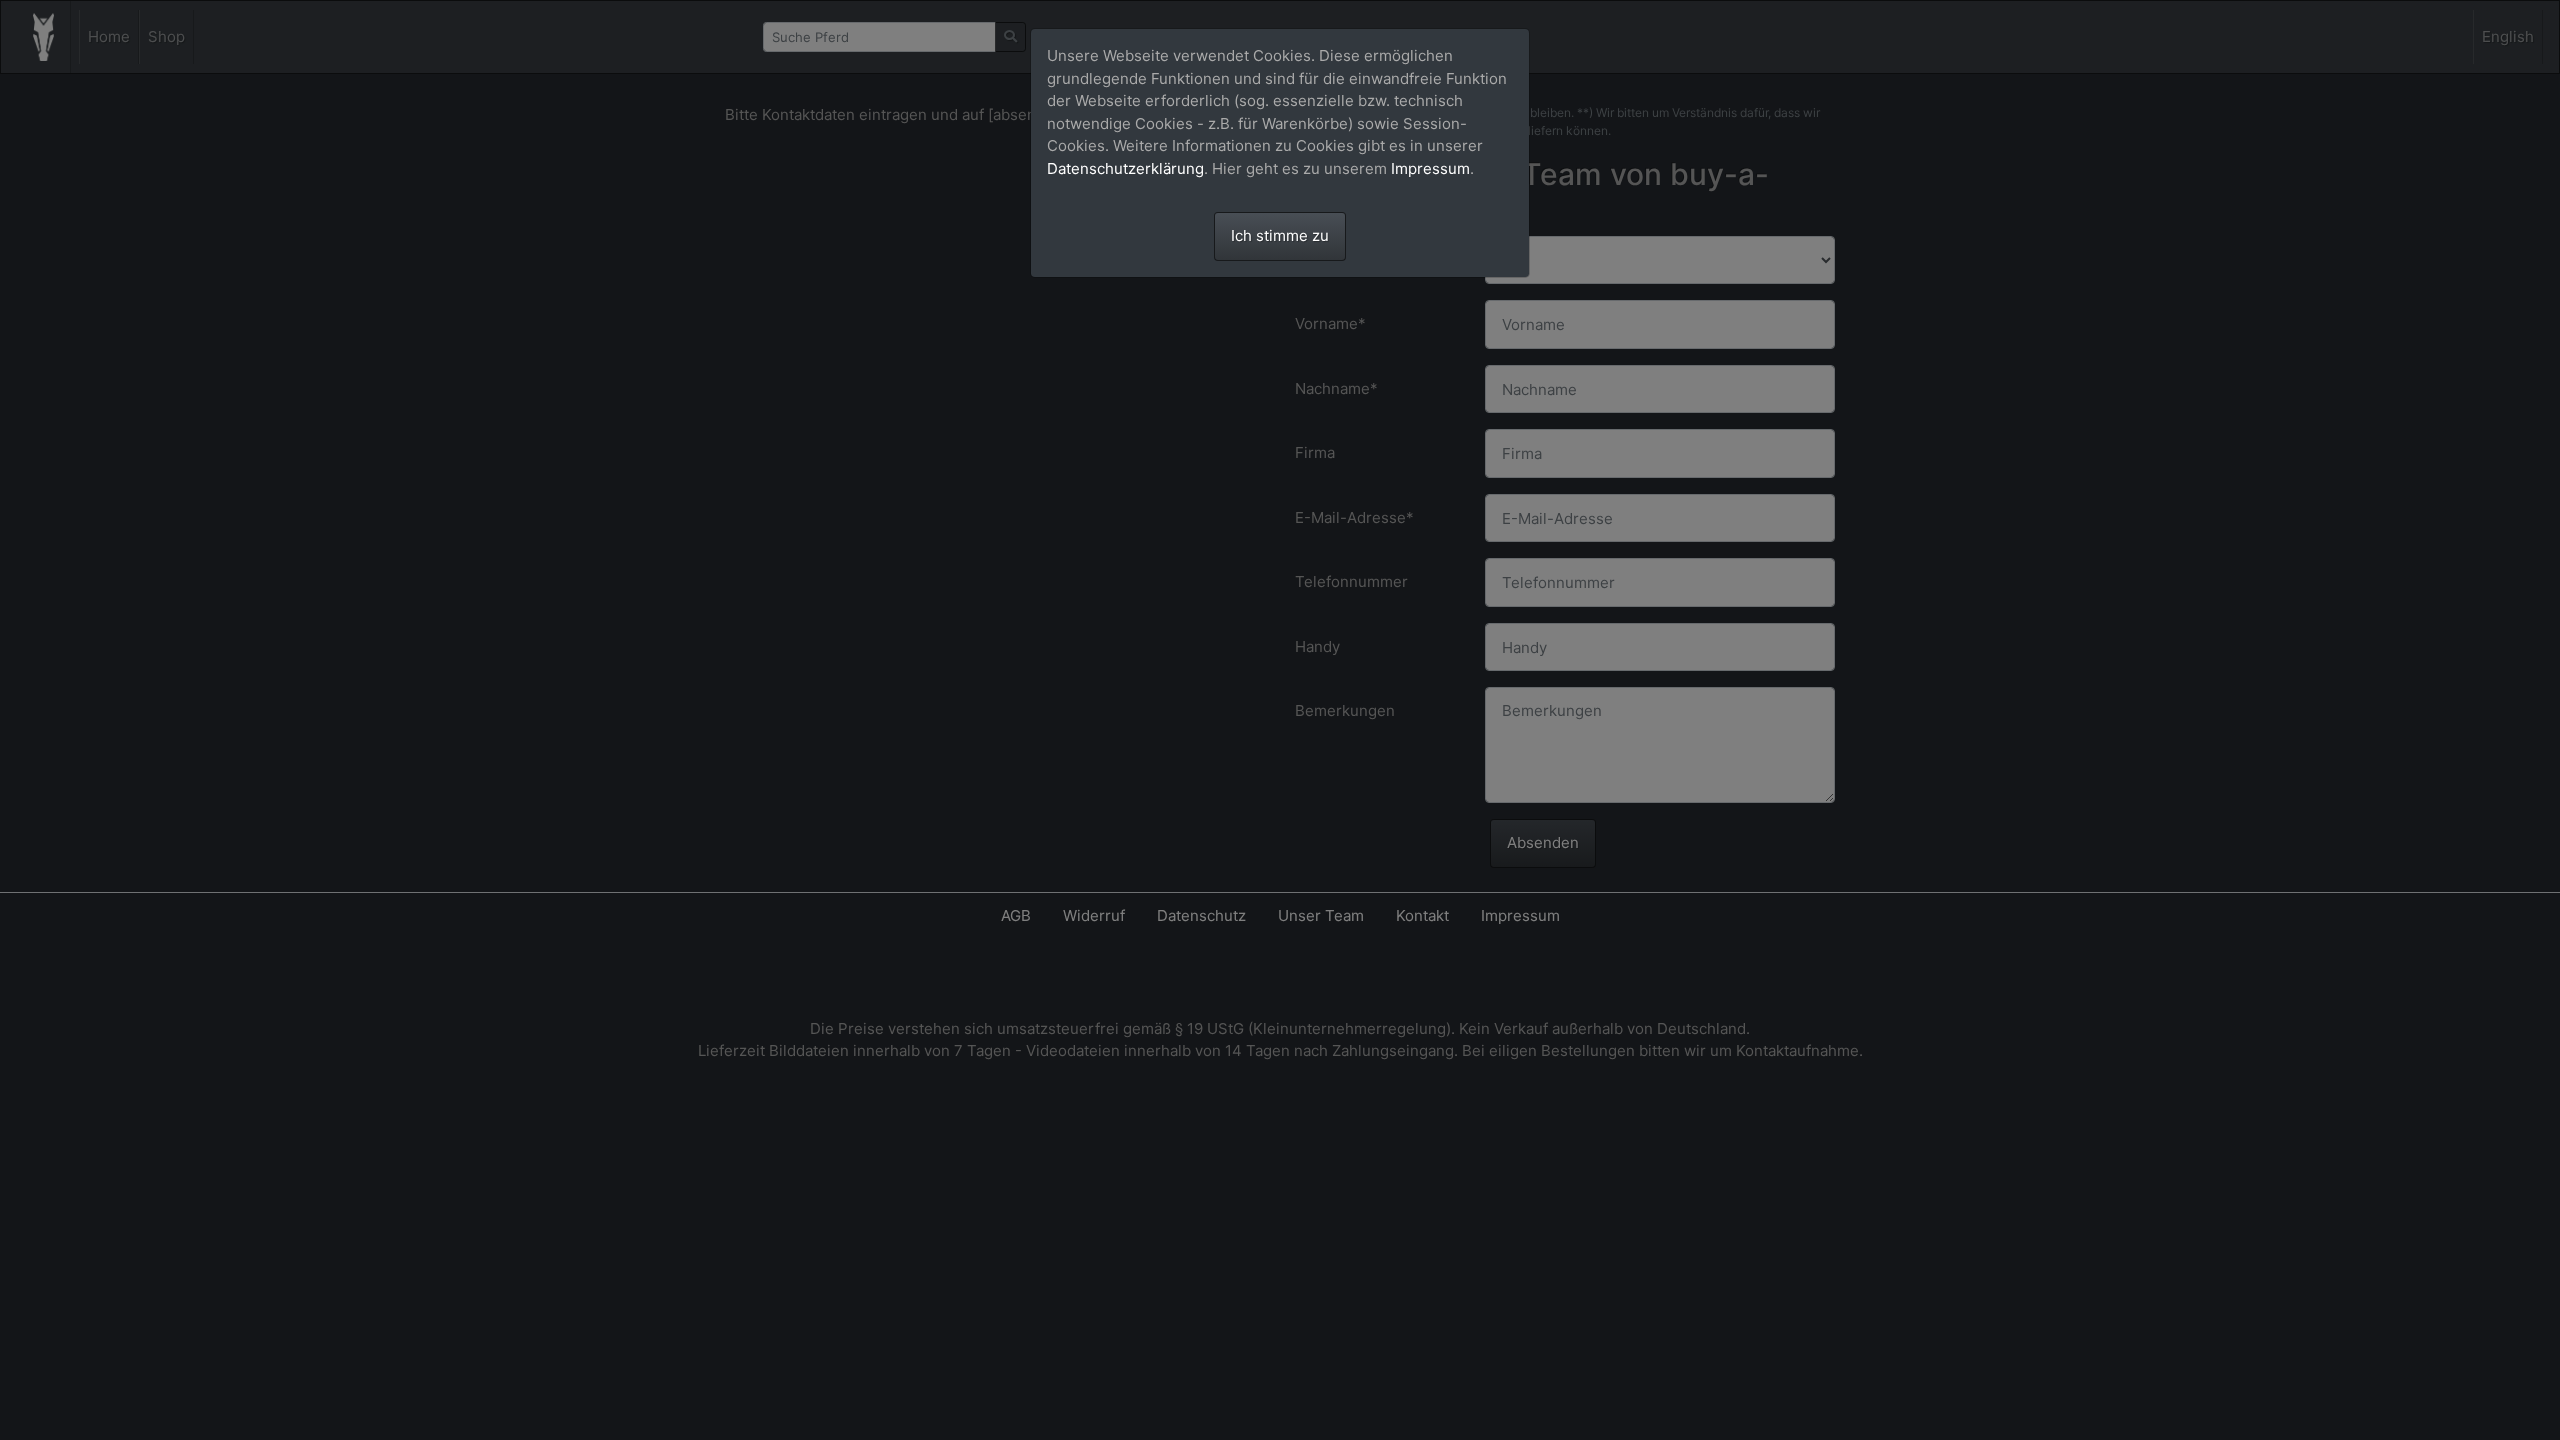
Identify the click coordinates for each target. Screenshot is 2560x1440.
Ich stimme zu (1280, 235)
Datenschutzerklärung (1125, 168)
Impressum (1430, 168)
